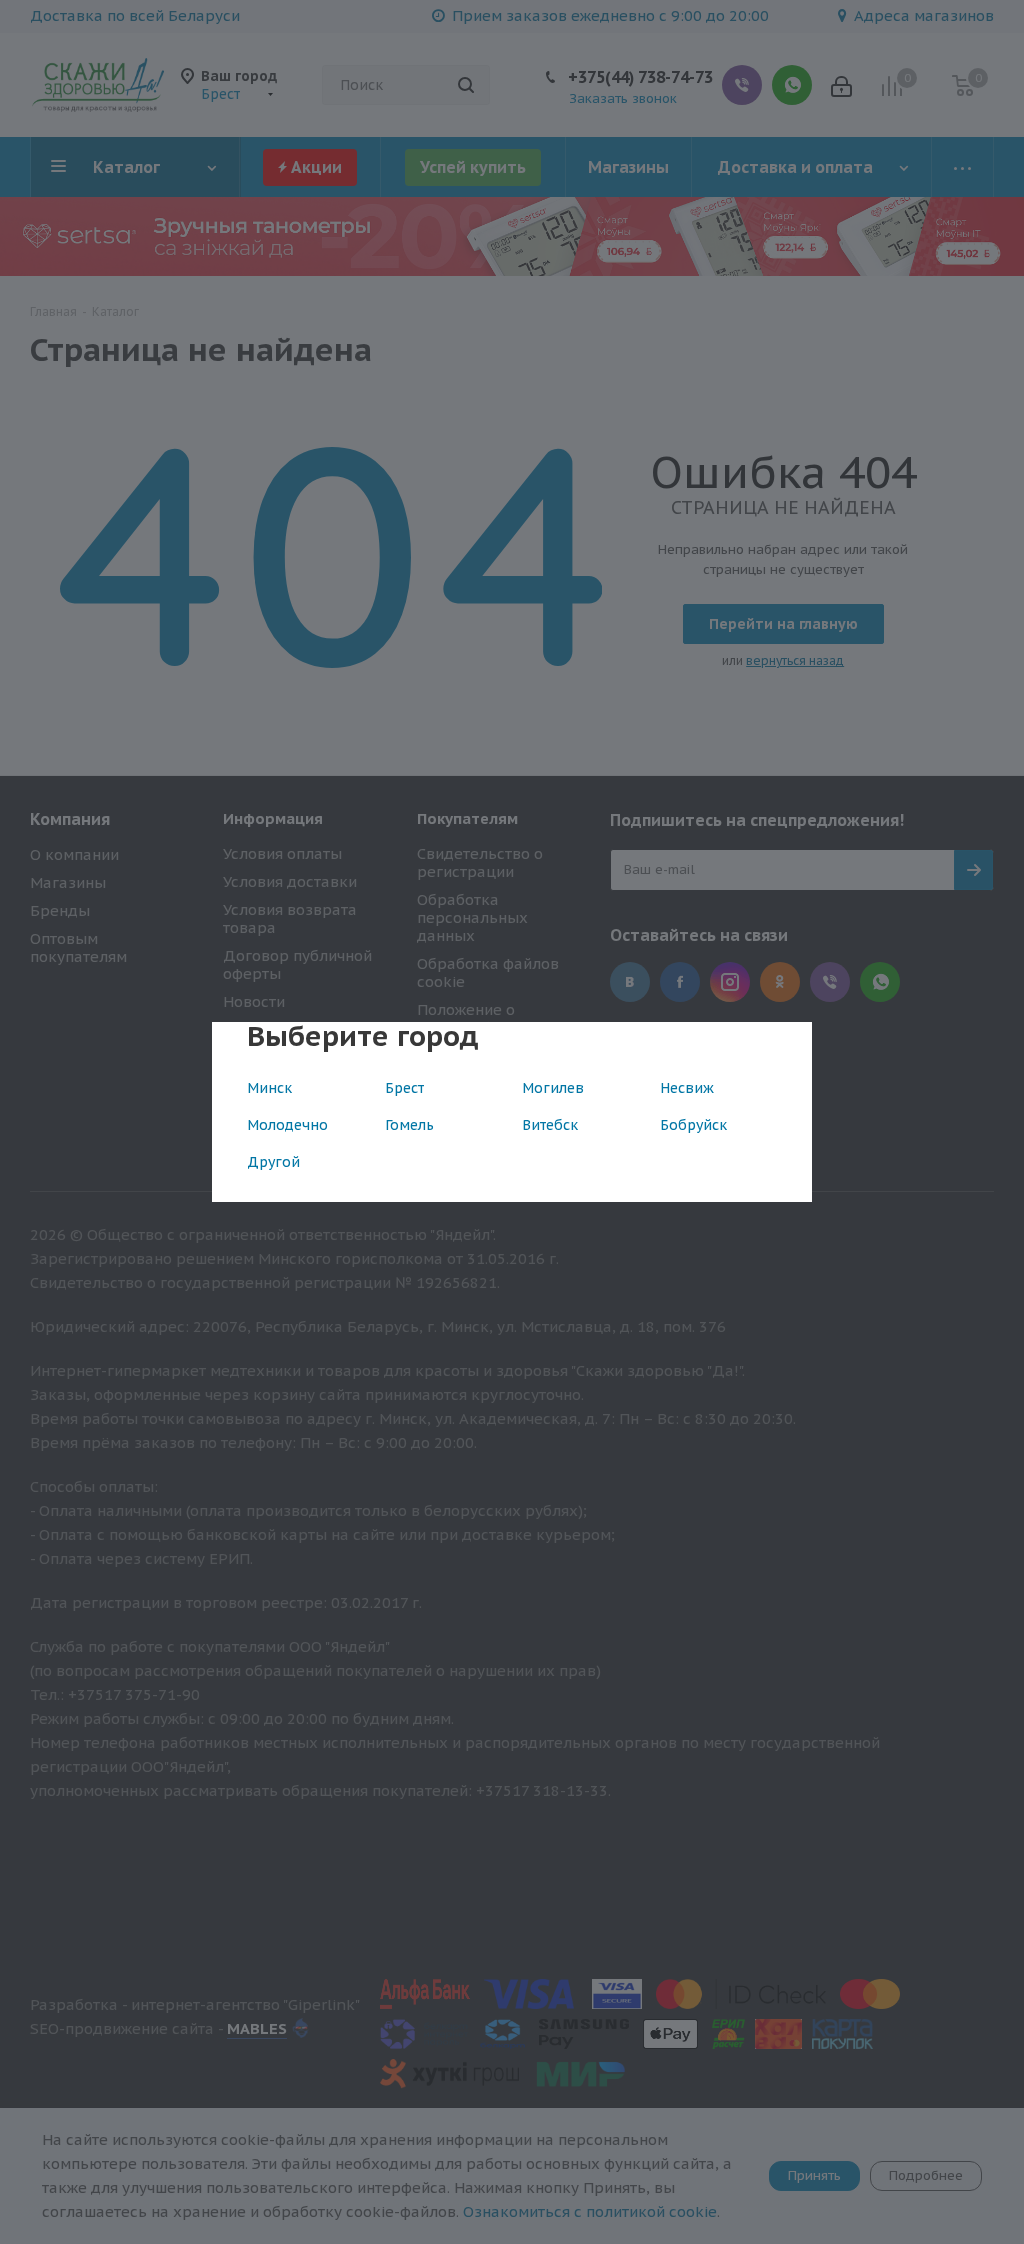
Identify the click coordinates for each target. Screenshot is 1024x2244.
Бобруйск (693, 1125)
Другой (273, 1162)
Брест (404, 1088)
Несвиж (687, 1088)
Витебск (550, 1125)
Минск (269, 1088)
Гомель (409, 1125)
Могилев (553, 1088)
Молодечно (287, 1125)
